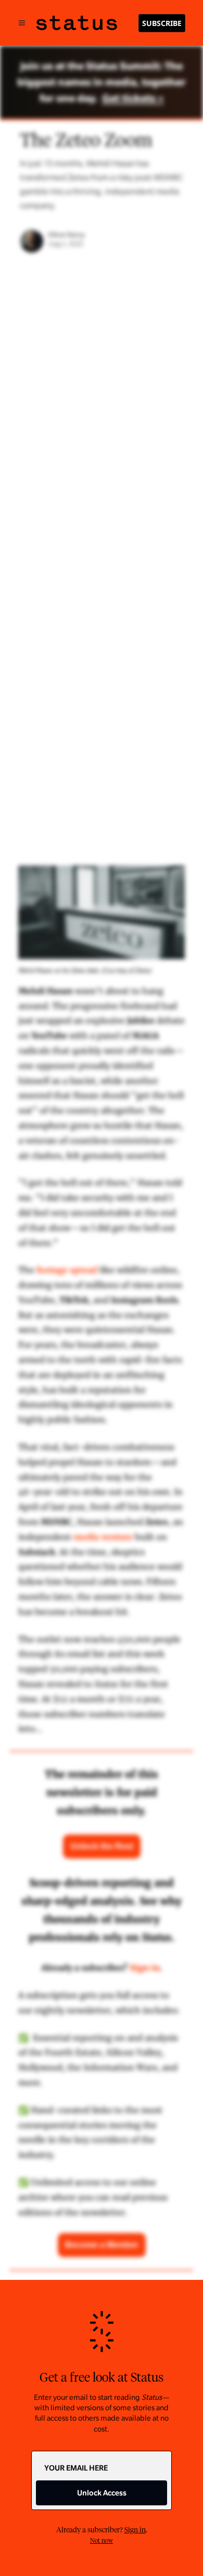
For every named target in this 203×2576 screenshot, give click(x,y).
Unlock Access (102, 2493)
